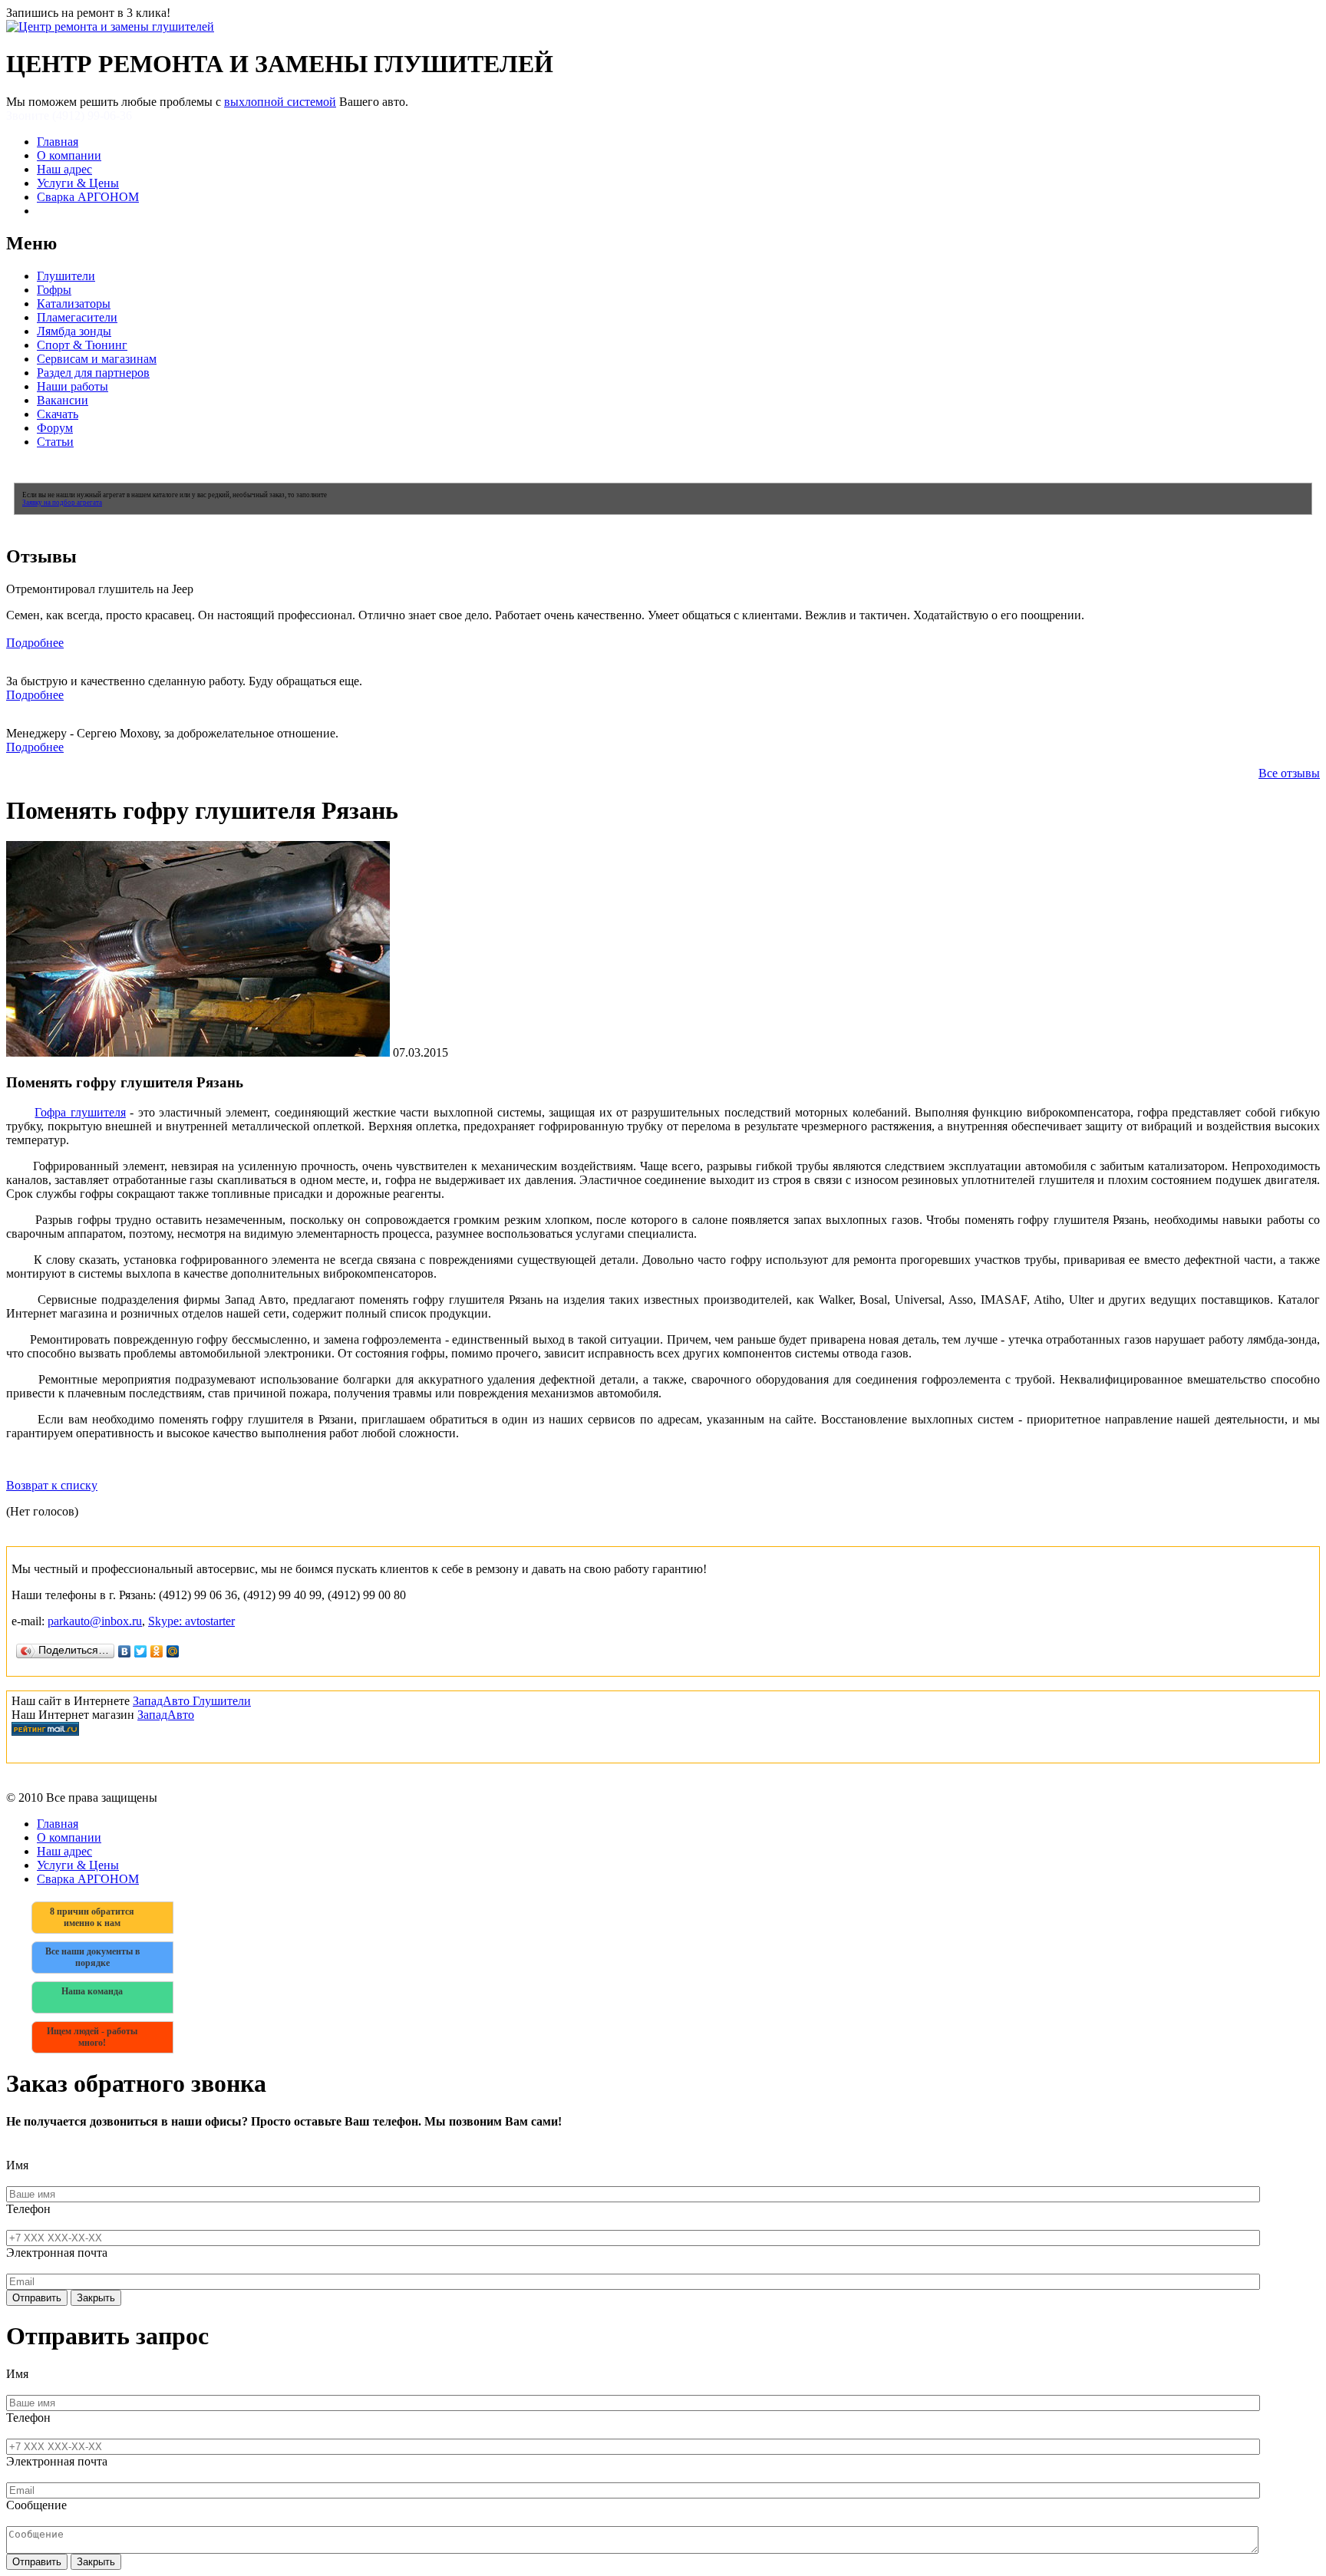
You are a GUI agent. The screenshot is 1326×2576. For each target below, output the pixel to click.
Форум (55, 428)
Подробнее (35, 643)
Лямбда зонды (74, 331)
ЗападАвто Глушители (192, 1701)
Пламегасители (77, 317)
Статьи (55, 442)
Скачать (58, 414)
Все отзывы (1289, 773)
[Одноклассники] (157, 1651)
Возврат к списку (52, 1485)
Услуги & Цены (78, 183)
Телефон (28, 2209)
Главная (58, 142)
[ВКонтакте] (125, 1651)
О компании (69, 155)
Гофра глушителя (80, 1112)
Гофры (54, 290)
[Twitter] (141, 1651)
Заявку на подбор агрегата (62, 503)
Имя (17, 2165)
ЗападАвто (166, 1715)
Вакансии (63, 400)
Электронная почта (57, 2253)
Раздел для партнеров (93, 373)
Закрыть (96, 2298)
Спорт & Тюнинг (82, 345)
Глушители (66, 276)
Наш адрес (64, 169)
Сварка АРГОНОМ (88, 197)
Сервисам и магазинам (97, 359)
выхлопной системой (280, 102)
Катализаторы (74, 303)
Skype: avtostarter (191, 1621)
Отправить (37, 2298)
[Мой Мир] (173, 1651)
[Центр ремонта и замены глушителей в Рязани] (110, 26)
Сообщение (36, 2505)
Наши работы (73, 386)
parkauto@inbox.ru (95, 1621)
